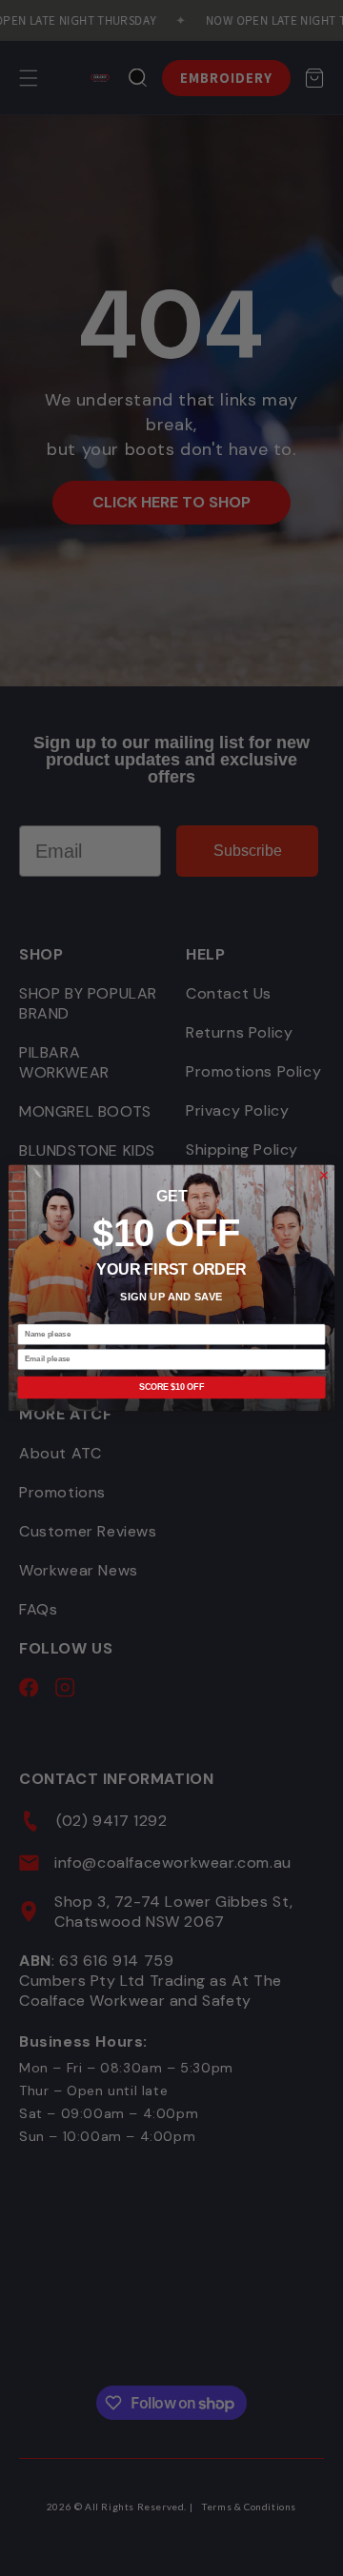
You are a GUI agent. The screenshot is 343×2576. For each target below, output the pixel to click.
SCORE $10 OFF (171, 1388)
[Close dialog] (323, 1175)
